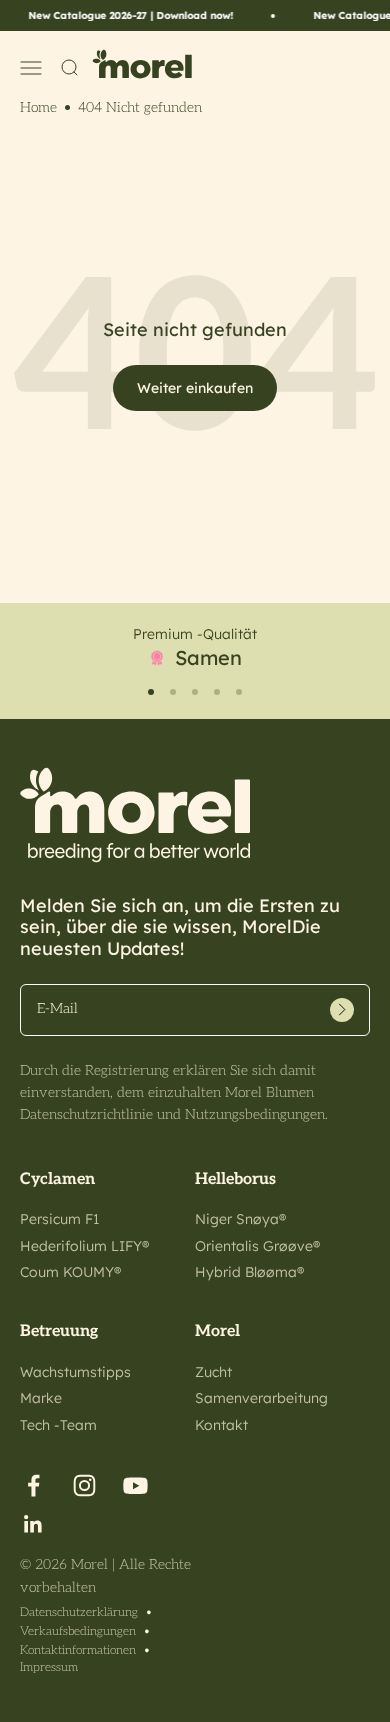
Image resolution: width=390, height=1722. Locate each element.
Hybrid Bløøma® (249, 1272)
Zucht (213, 1372)
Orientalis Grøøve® (257, 1246)
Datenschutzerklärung (79, 1612)
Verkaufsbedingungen (78, 1631)
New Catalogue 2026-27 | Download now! (125, 15)
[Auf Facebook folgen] (33, 1485)
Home (38, 107)
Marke (41, 1398)
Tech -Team (58, 1425)
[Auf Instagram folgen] (84, 1485)
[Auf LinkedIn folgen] (33, 1524)
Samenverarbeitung (261, 1398)
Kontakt (221, 1425)
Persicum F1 (59, 1219)
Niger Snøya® (240, 1219)
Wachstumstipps (75, 1372)
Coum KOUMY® (70, 1272)
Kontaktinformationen (78, 1650)
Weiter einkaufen (195, 388)
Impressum (49, 1667)
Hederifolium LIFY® (84, 1246)
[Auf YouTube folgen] (135, 1485)
